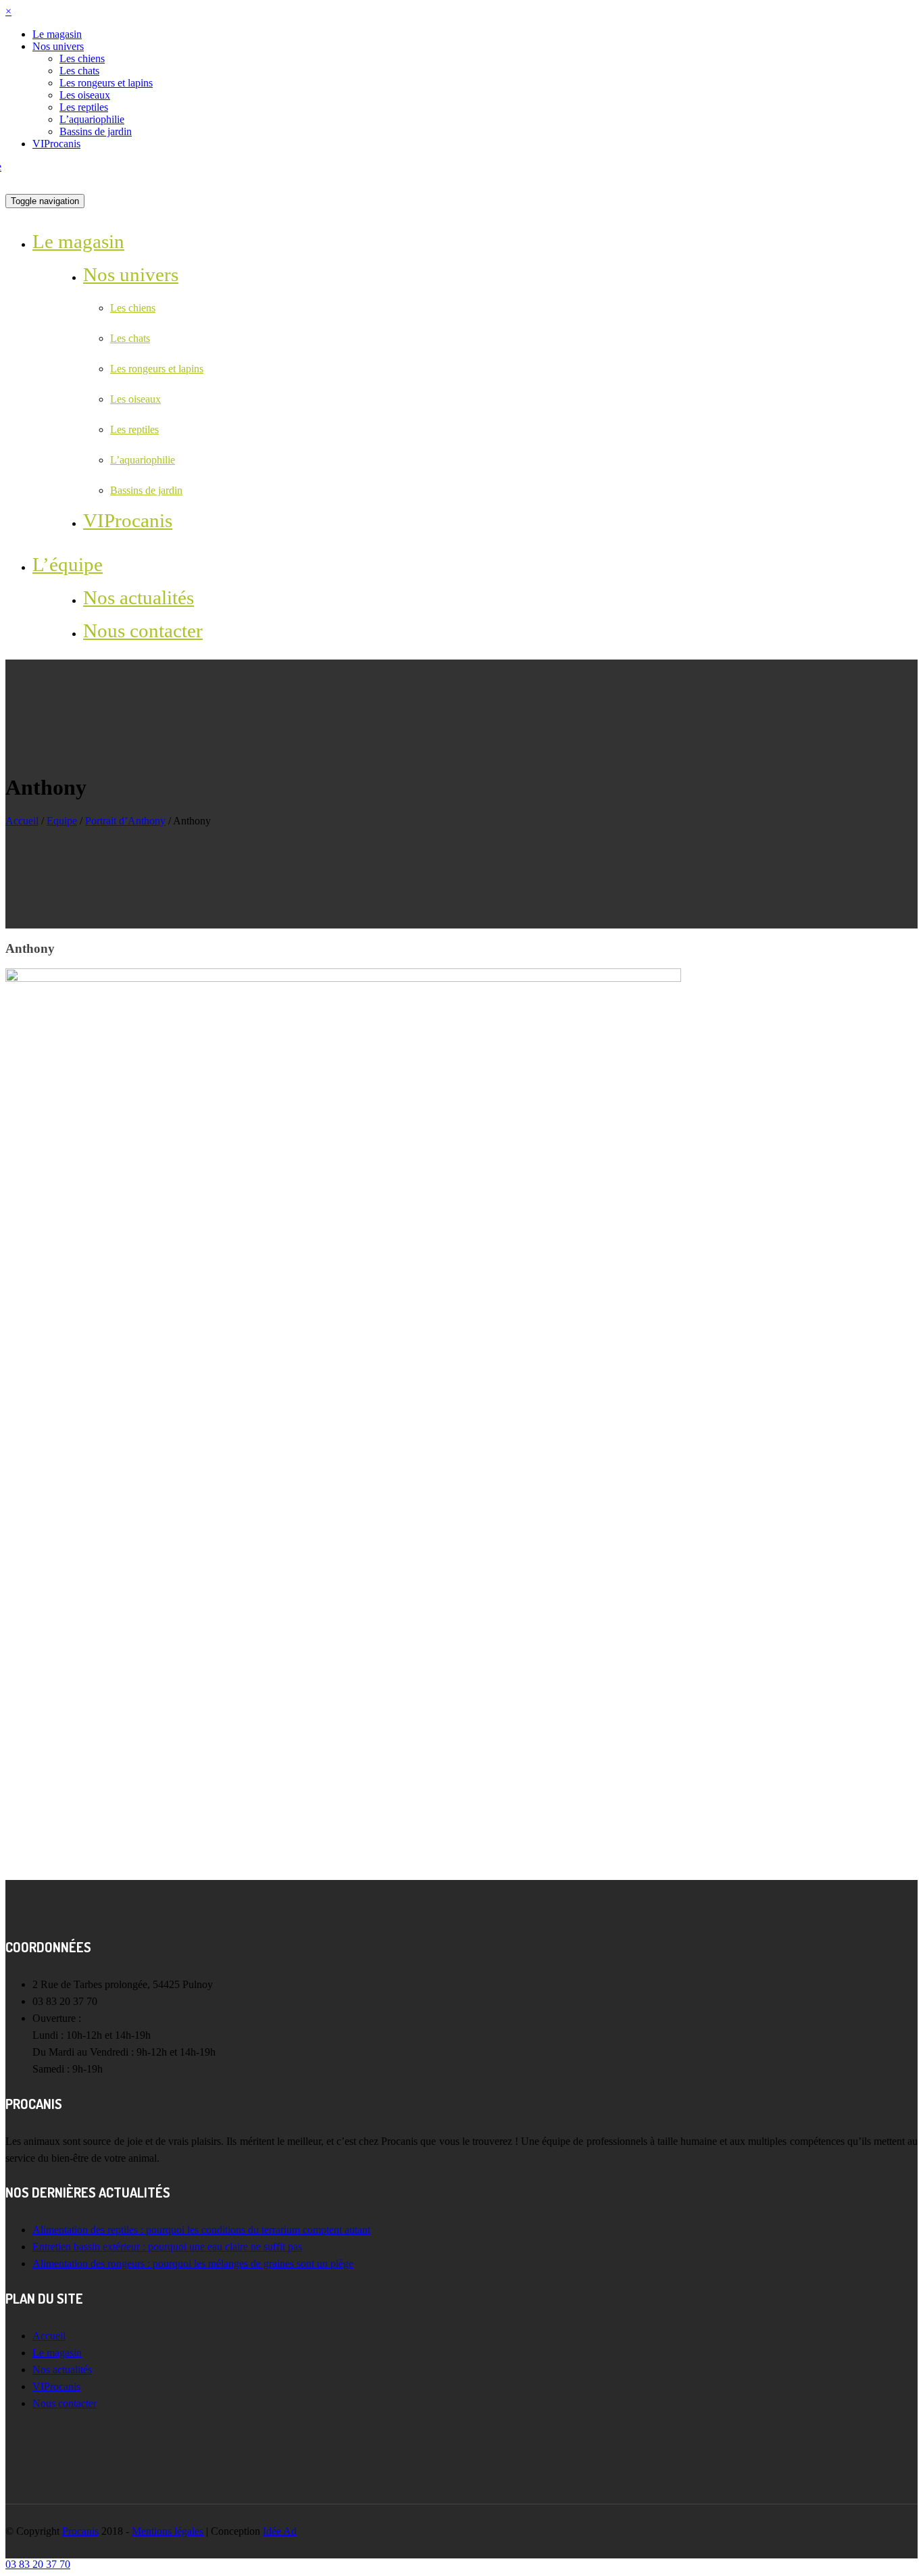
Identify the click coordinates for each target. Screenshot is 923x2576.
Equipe (62, 821)
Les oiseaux (85, 95)
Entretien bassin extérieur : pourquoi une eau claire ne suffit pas (167, 2247)
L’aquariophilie (92, 119)
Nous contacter (143, 630)
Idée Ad (280, 2531)
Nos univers (58, 46)
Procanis (80, 2531)
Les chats (79, 71)
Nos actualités (139, 597)
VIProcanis (56, 144)
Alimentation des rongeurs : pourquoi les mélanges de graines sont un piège (193, 2263)
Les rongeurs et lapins (106, 83)
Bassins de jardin (96, 131)
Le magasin (57, 34)
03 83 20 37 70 (38, 2564)
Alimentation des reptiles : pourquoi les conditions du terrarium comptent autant (201, 2230)
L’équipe (68, 564)
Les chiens (82, 58)
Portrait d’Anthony (125, 821)
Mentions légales (168, 2531)
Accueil (22, 821)
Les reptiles (84, 107)
